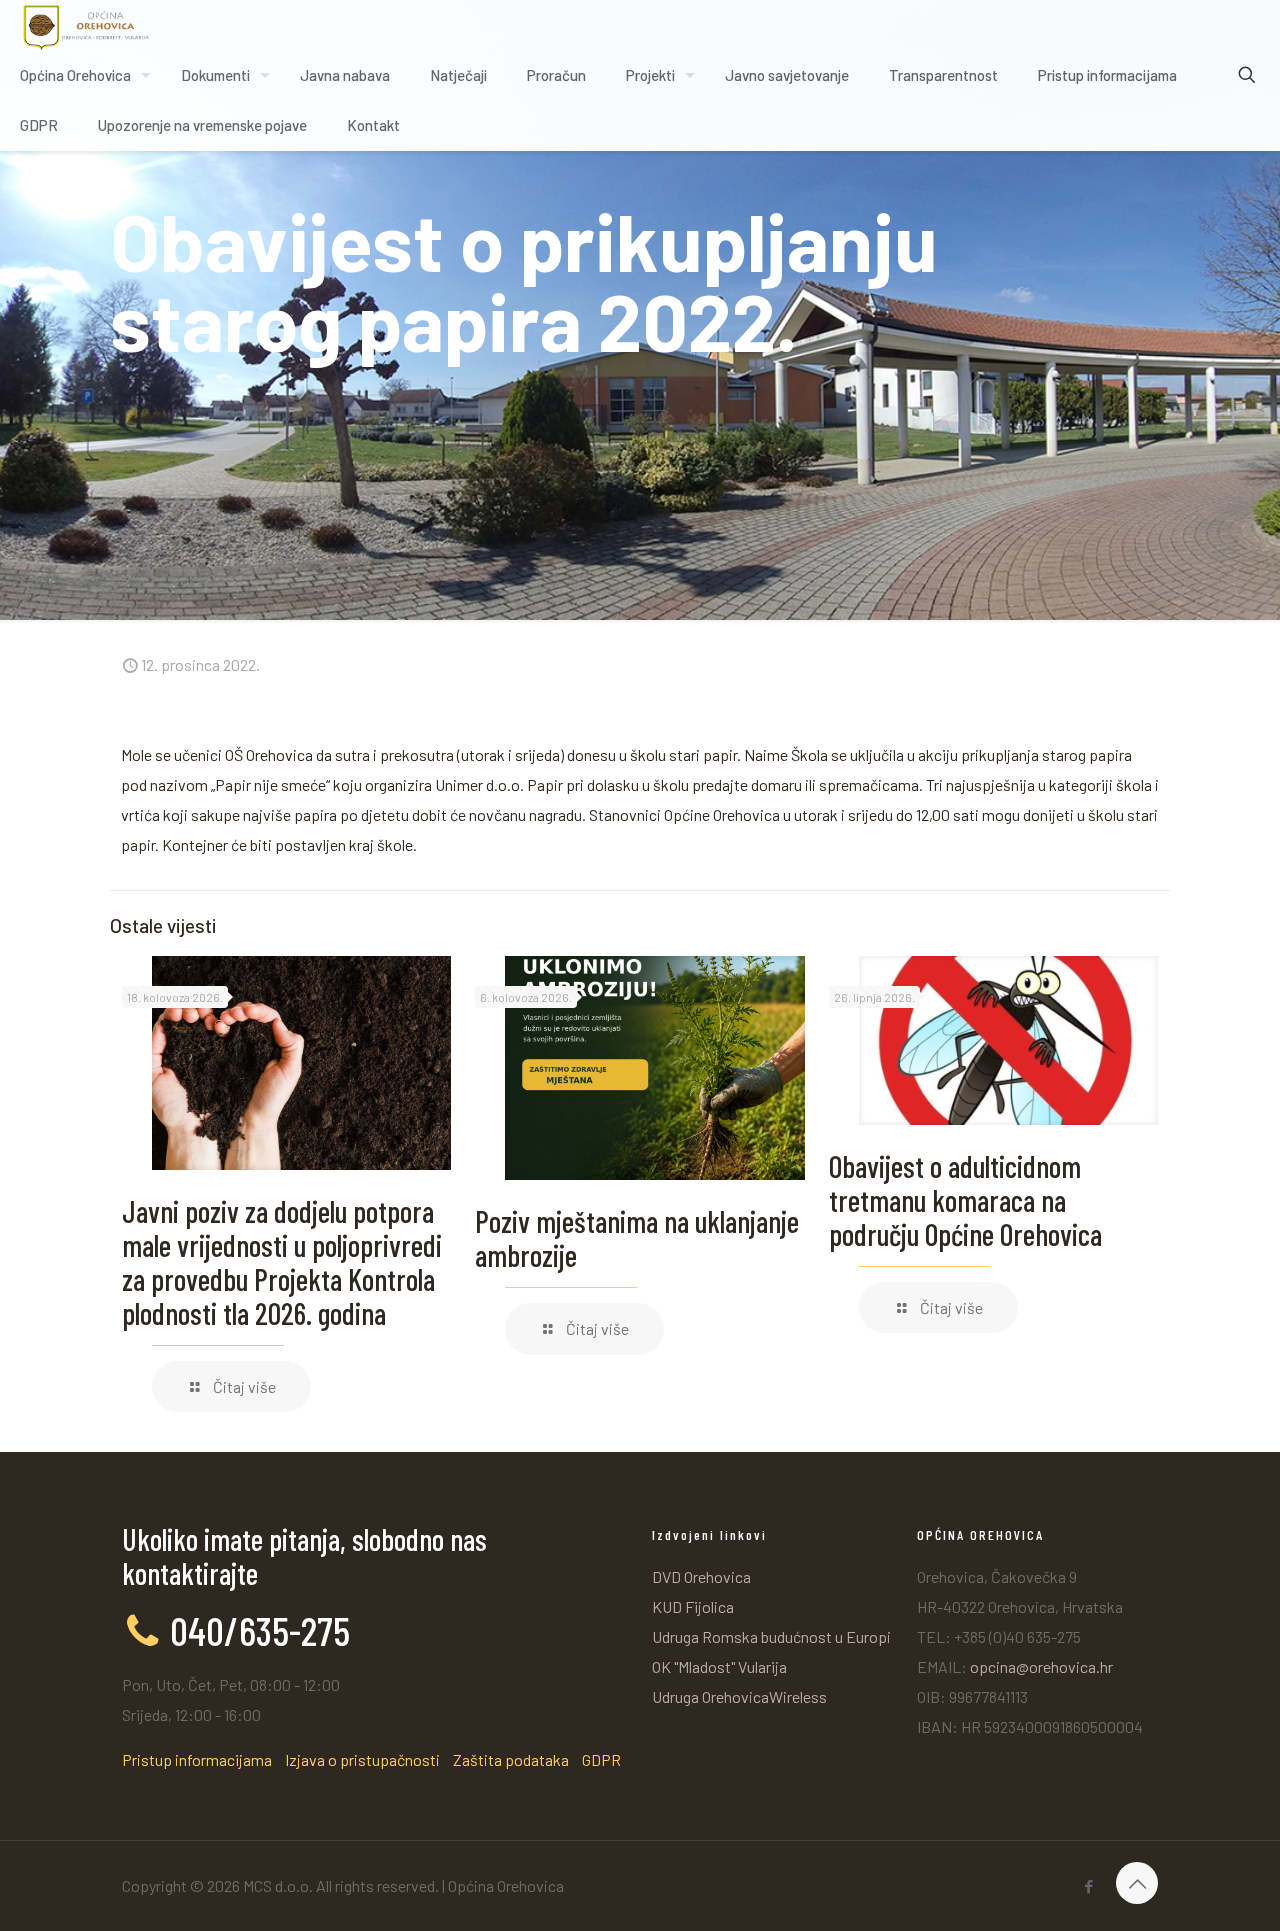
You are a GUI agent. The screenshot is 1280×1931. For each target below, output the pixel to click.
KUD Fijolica (693, 1606)
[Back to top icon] (1137, 1883)
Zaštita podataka (511, 1759)
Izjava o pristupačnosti (362, 1759)
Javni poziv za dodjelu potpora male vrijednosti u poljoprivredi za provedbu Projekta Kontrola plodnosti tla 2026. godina (282, 1262)
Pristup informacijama (197, 1759)
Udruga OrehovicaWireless (739, 1696)
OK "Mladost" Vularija (719, 1666)
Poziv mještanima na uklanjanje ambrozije (637, 1238)
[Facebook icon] (1088, 1886)
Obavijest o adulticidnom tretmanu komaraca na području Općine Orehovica (965, 1200)
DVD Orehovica (701, 1576)
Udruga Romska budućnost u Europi (771, 1636)
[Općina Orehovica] (86, 25)
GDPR (601, 1759)
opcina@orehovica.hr (1041, 1666)
